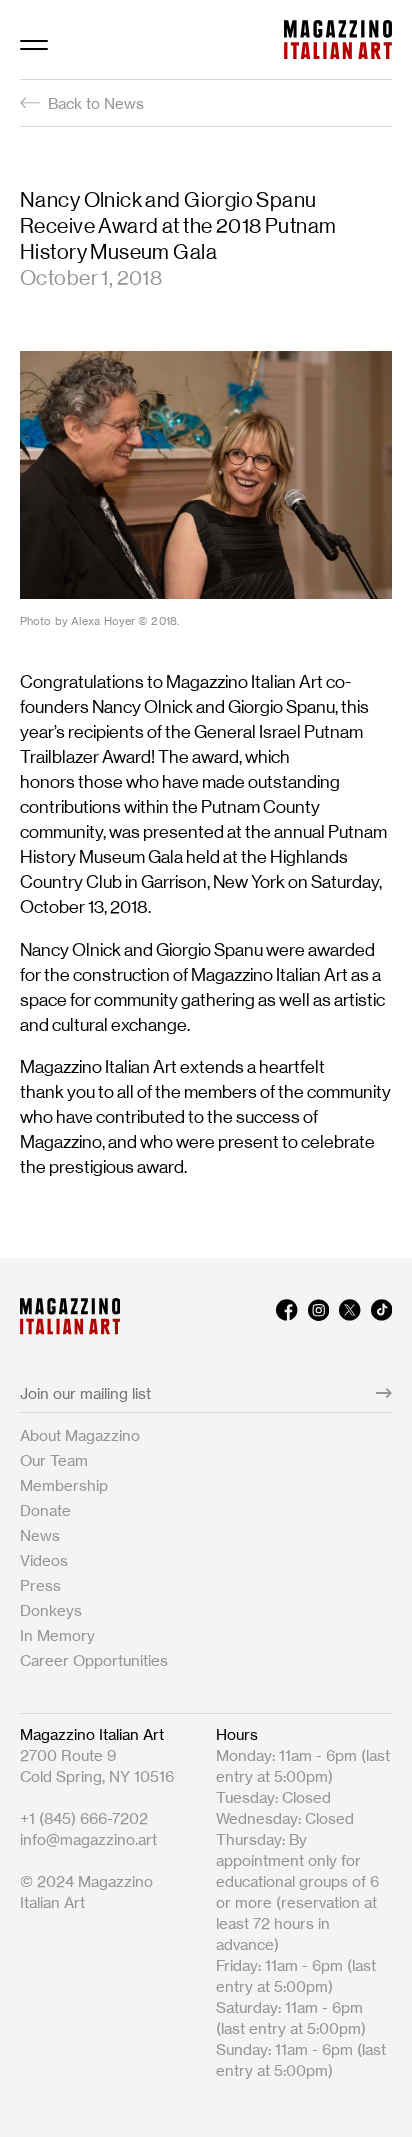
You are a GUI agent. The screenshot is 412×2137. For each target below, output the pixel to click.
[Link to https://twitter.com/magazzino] (349, 1316)
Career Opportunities (94, 1660)
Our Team (54, 1460)
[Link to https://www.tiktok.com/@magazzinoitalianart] (381, 1316)
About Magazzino (80, 1435)
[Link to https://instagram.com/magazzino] (318, 1316)
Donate (45, 1510)
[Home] (338, 39)
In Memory (57, 1635)
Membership (64, 1485)
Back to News (96, 103)
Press (40, 1585)
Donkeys (51, 1610)
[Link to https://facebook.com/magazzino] (286, 1316)
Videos (44, 1560)
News (40, 1535)
